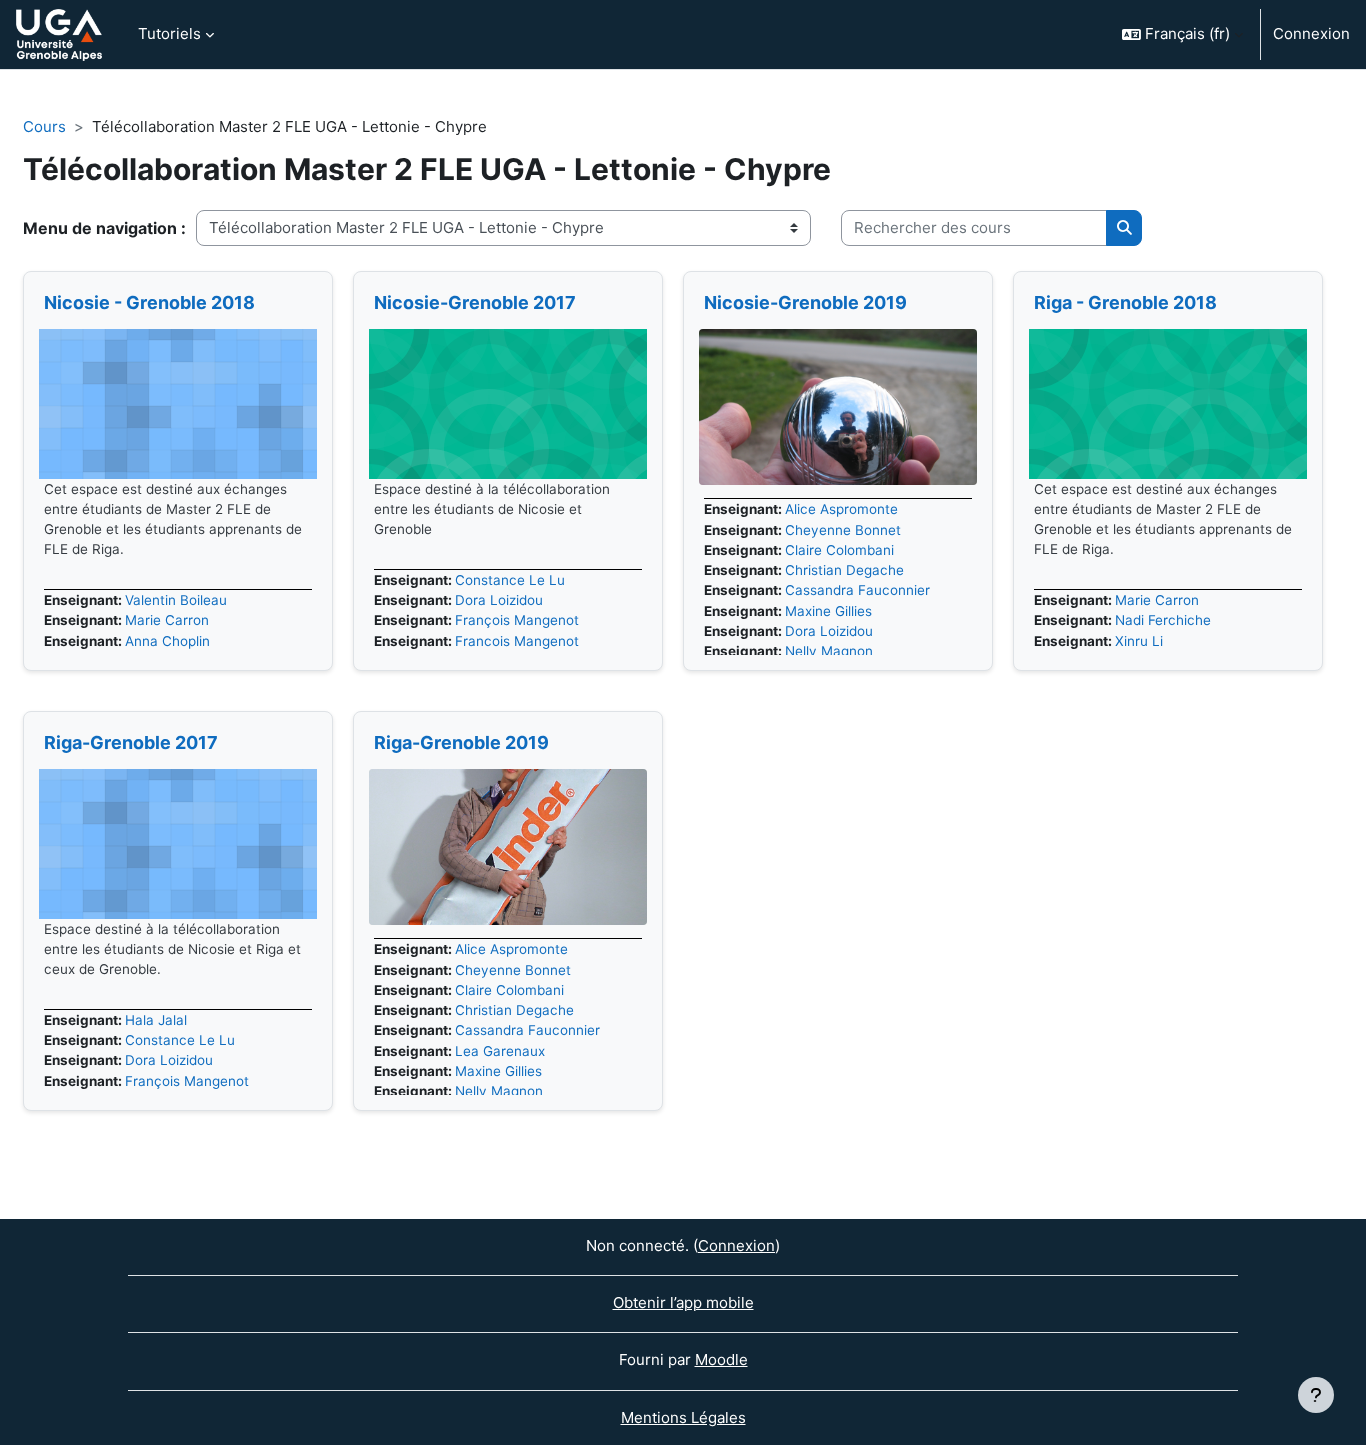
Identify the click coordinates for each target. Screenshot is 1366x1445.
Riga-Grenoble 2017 (131, 742)
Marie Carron (167, 620)
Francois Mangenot (517, 641)
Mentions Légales (683, 1417)
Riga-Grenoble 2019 (461, 742)
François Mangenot (517, 620)
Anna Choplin (167, 641)
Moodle (721, 1359)
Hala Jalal (156, 1020)
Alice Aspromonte (841, 509)
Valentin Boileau (176, 600)
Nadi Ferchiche (1163, 620)
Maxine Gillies (828, 611)
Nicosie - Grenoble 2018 (149, 302)
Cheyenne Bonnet (843, 530)
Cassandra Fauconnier (857, 590)
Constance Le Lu (510, 580)
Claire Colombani (839, 550)
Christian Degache (844, 570)
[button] (1182, 34)
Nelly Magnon (829, 651)
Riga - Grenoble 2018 (1125, 302)
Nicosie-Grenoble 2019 (805, 302)
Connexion (1311, 33)
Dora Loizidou (499, 600)
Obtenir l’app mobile (683, 1302)
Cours (44, 126)
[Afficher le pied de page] (1316, 1395)
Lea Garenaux (500, 1051)
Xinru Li (1139, 641)
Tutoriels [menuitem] (169, 33)
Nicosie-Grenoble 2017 (475, 302)
